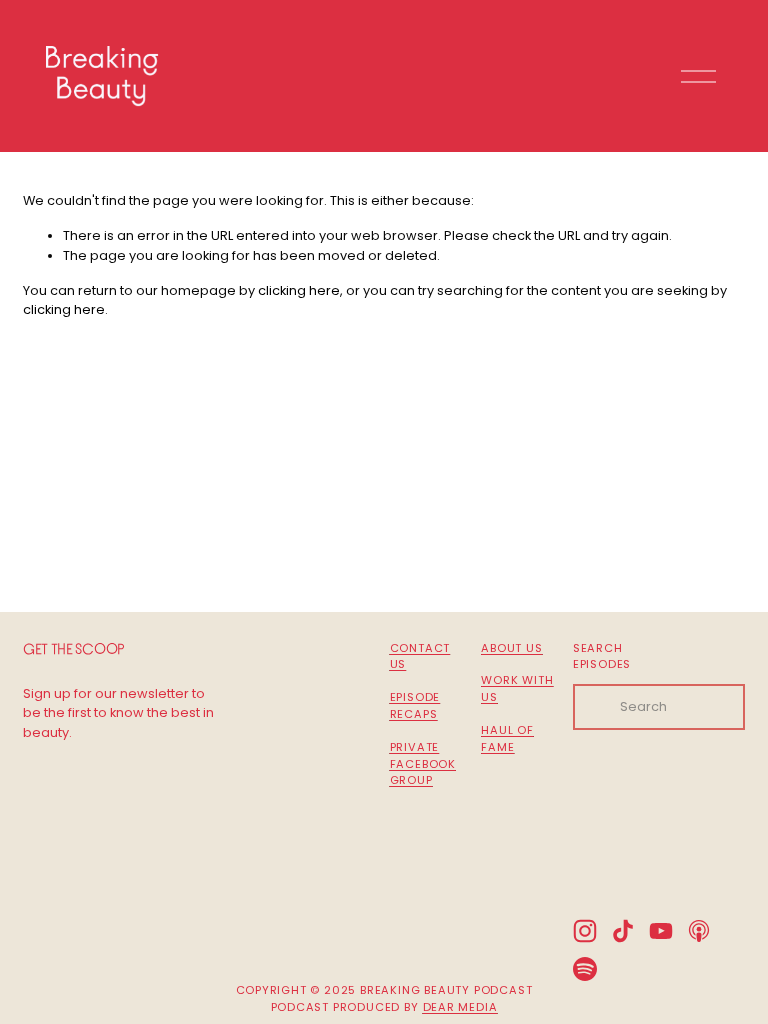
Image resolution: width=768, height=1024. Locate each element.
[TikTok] (623, 931)
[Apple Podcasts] (699, 931)
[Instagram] (585, 931)
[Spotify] (585, 969)
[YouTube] (661, 931)
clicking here (299, 290)
